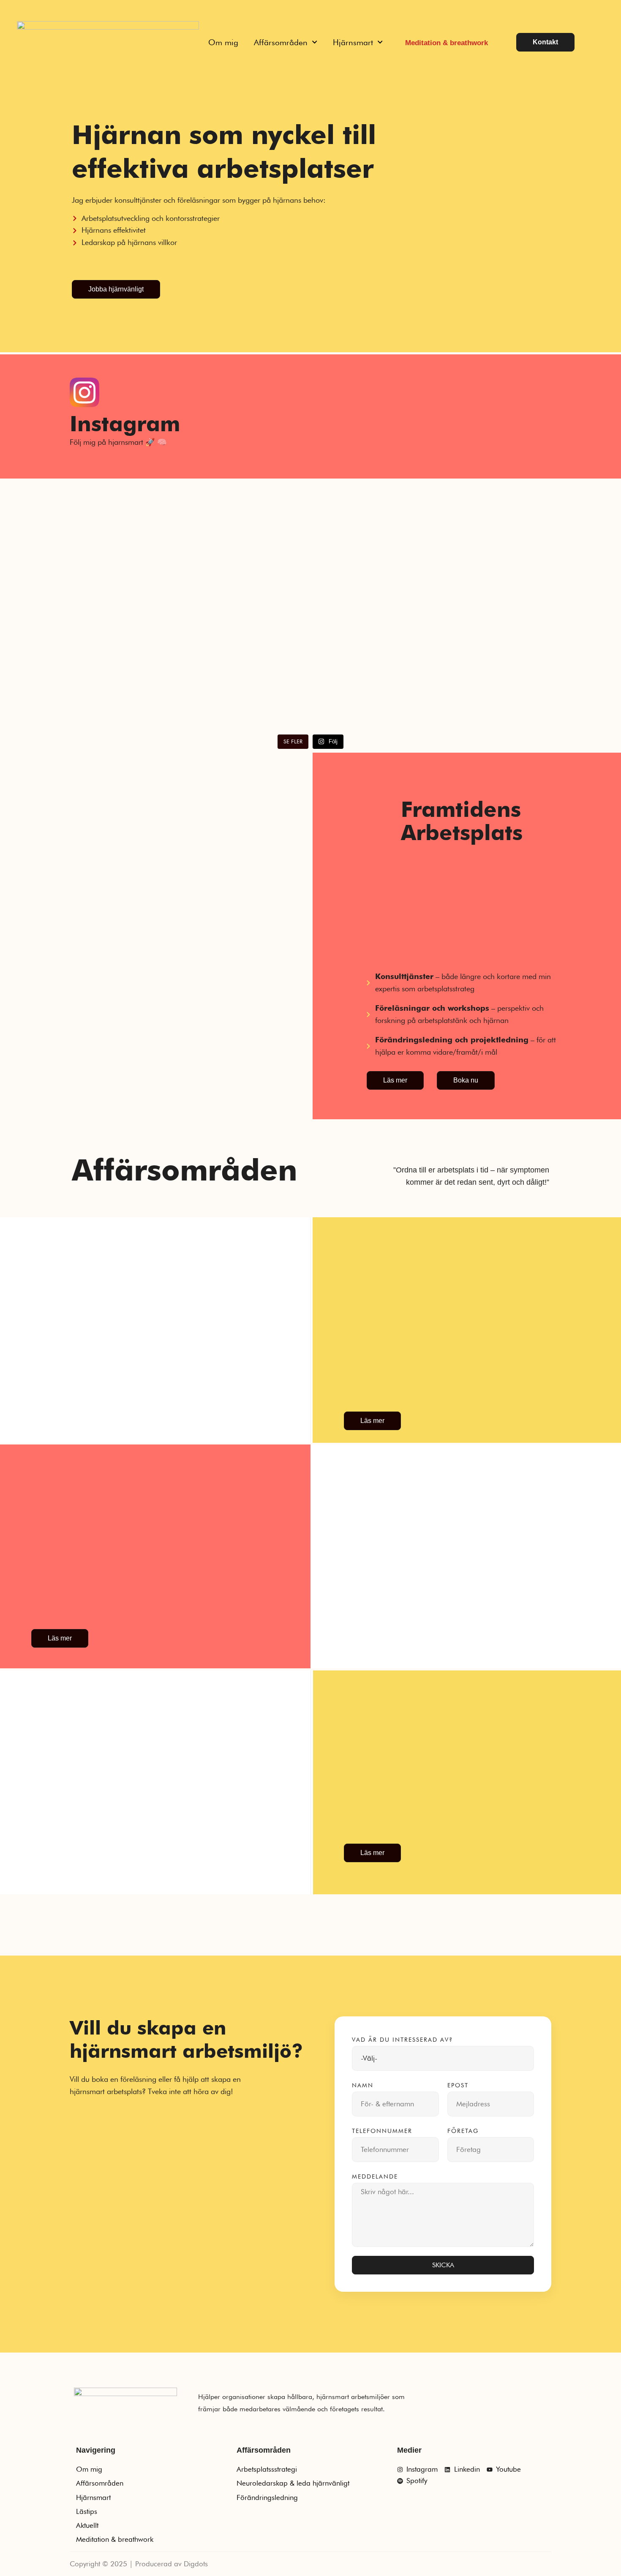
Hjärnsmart (353, 42)
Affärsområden (281, 42)
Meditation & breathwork (447, 43)
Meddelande (375, 2176)
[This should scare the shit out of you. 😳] (233, 488)
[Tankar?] (388, 488)
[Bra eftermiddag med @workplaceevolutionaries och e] (388, 581)
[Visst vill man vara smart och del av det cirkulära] (77, 630)
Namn (363, 2085)
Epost (458, 2085)
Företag (463, 2131)
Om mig (223, 42)
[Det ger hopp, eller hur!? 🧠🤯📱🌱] (77, 488)
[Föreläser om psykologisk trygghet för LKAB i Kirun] (233, 557)
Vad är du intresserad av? (402, 2040)
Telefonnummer (382, 2131)
